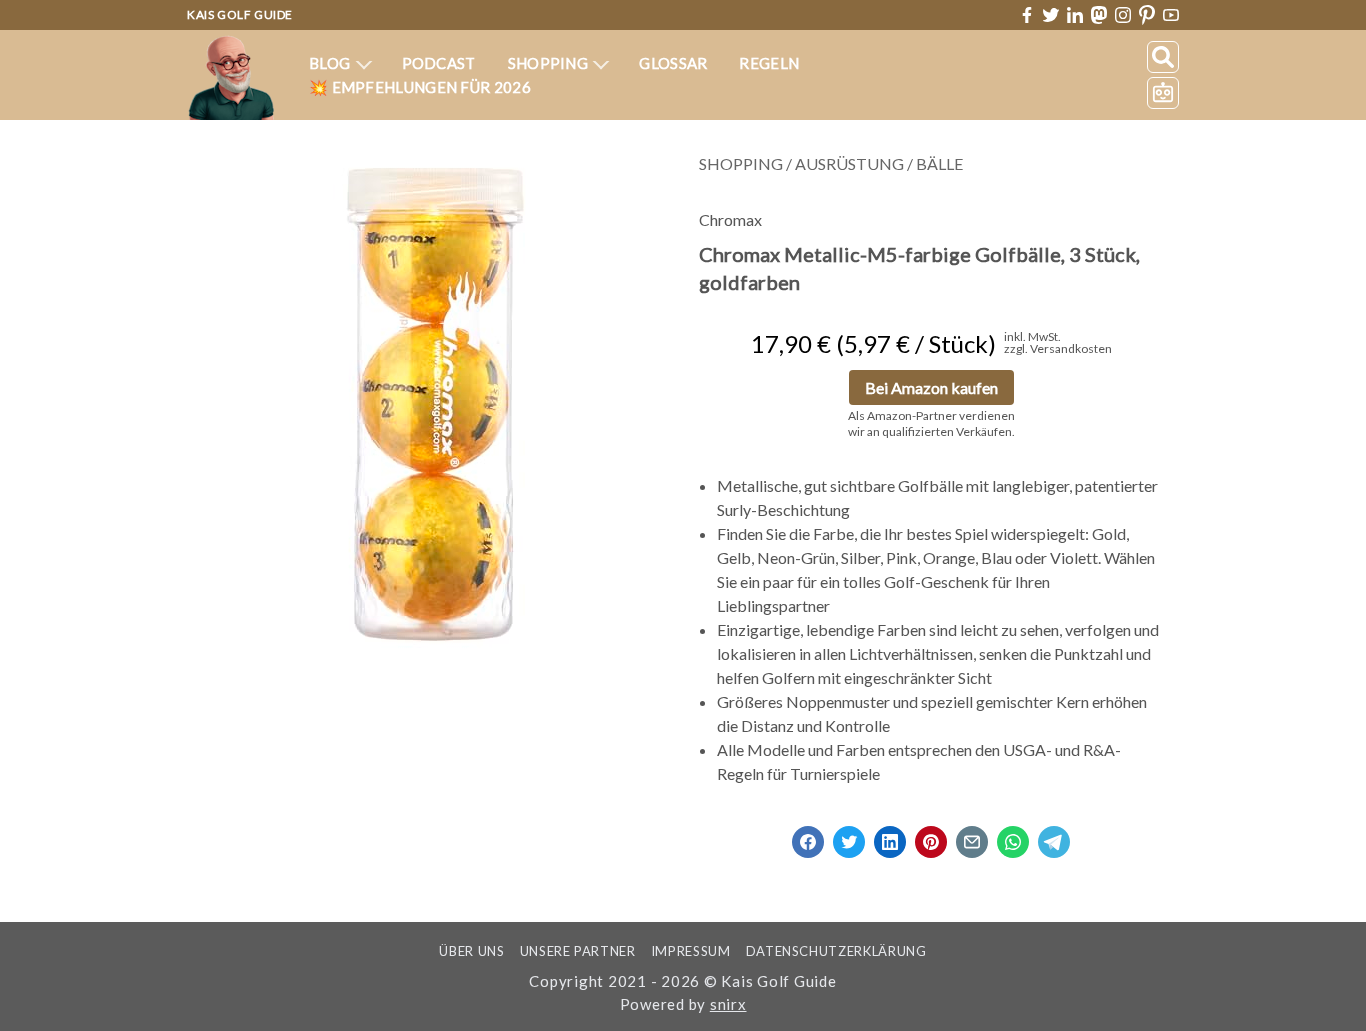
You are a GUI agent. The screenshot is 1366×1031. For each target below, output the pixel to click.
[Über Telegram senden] (1054, 835)
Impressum (691, 951)
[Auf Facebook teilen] (808, 835)
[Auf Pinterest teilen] (931, 835)
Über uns (471, 951)
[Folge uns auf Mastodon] (1099, 14)
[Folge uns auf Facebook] (1027, 15)
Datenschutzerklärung (836, 951)
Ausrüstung (849, 163)
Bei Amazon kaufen (931, 387)
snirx (728, 1004)
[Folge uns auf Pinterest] (1147, 15)
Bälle (939, 163)
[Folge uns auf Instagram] (1123, 15)
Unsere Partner (578, 951)
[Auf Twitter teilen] (849, 835)
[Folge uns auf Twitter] (1051, 15)
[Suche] (1163, 57)
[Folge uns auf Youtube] (1171, 15)
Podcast (439, 63)
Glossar (673, 63)
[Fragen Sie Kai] (1163, 93)
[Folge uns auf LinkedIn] (1075, 15)
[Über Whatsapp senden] (1013, 835)
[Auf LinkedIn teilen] (890, 835)
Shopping (550, 63)
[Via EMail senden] (972, 835)
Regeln (769, 63)
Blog (331, 63)
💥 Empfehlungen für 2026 (420, 87)
